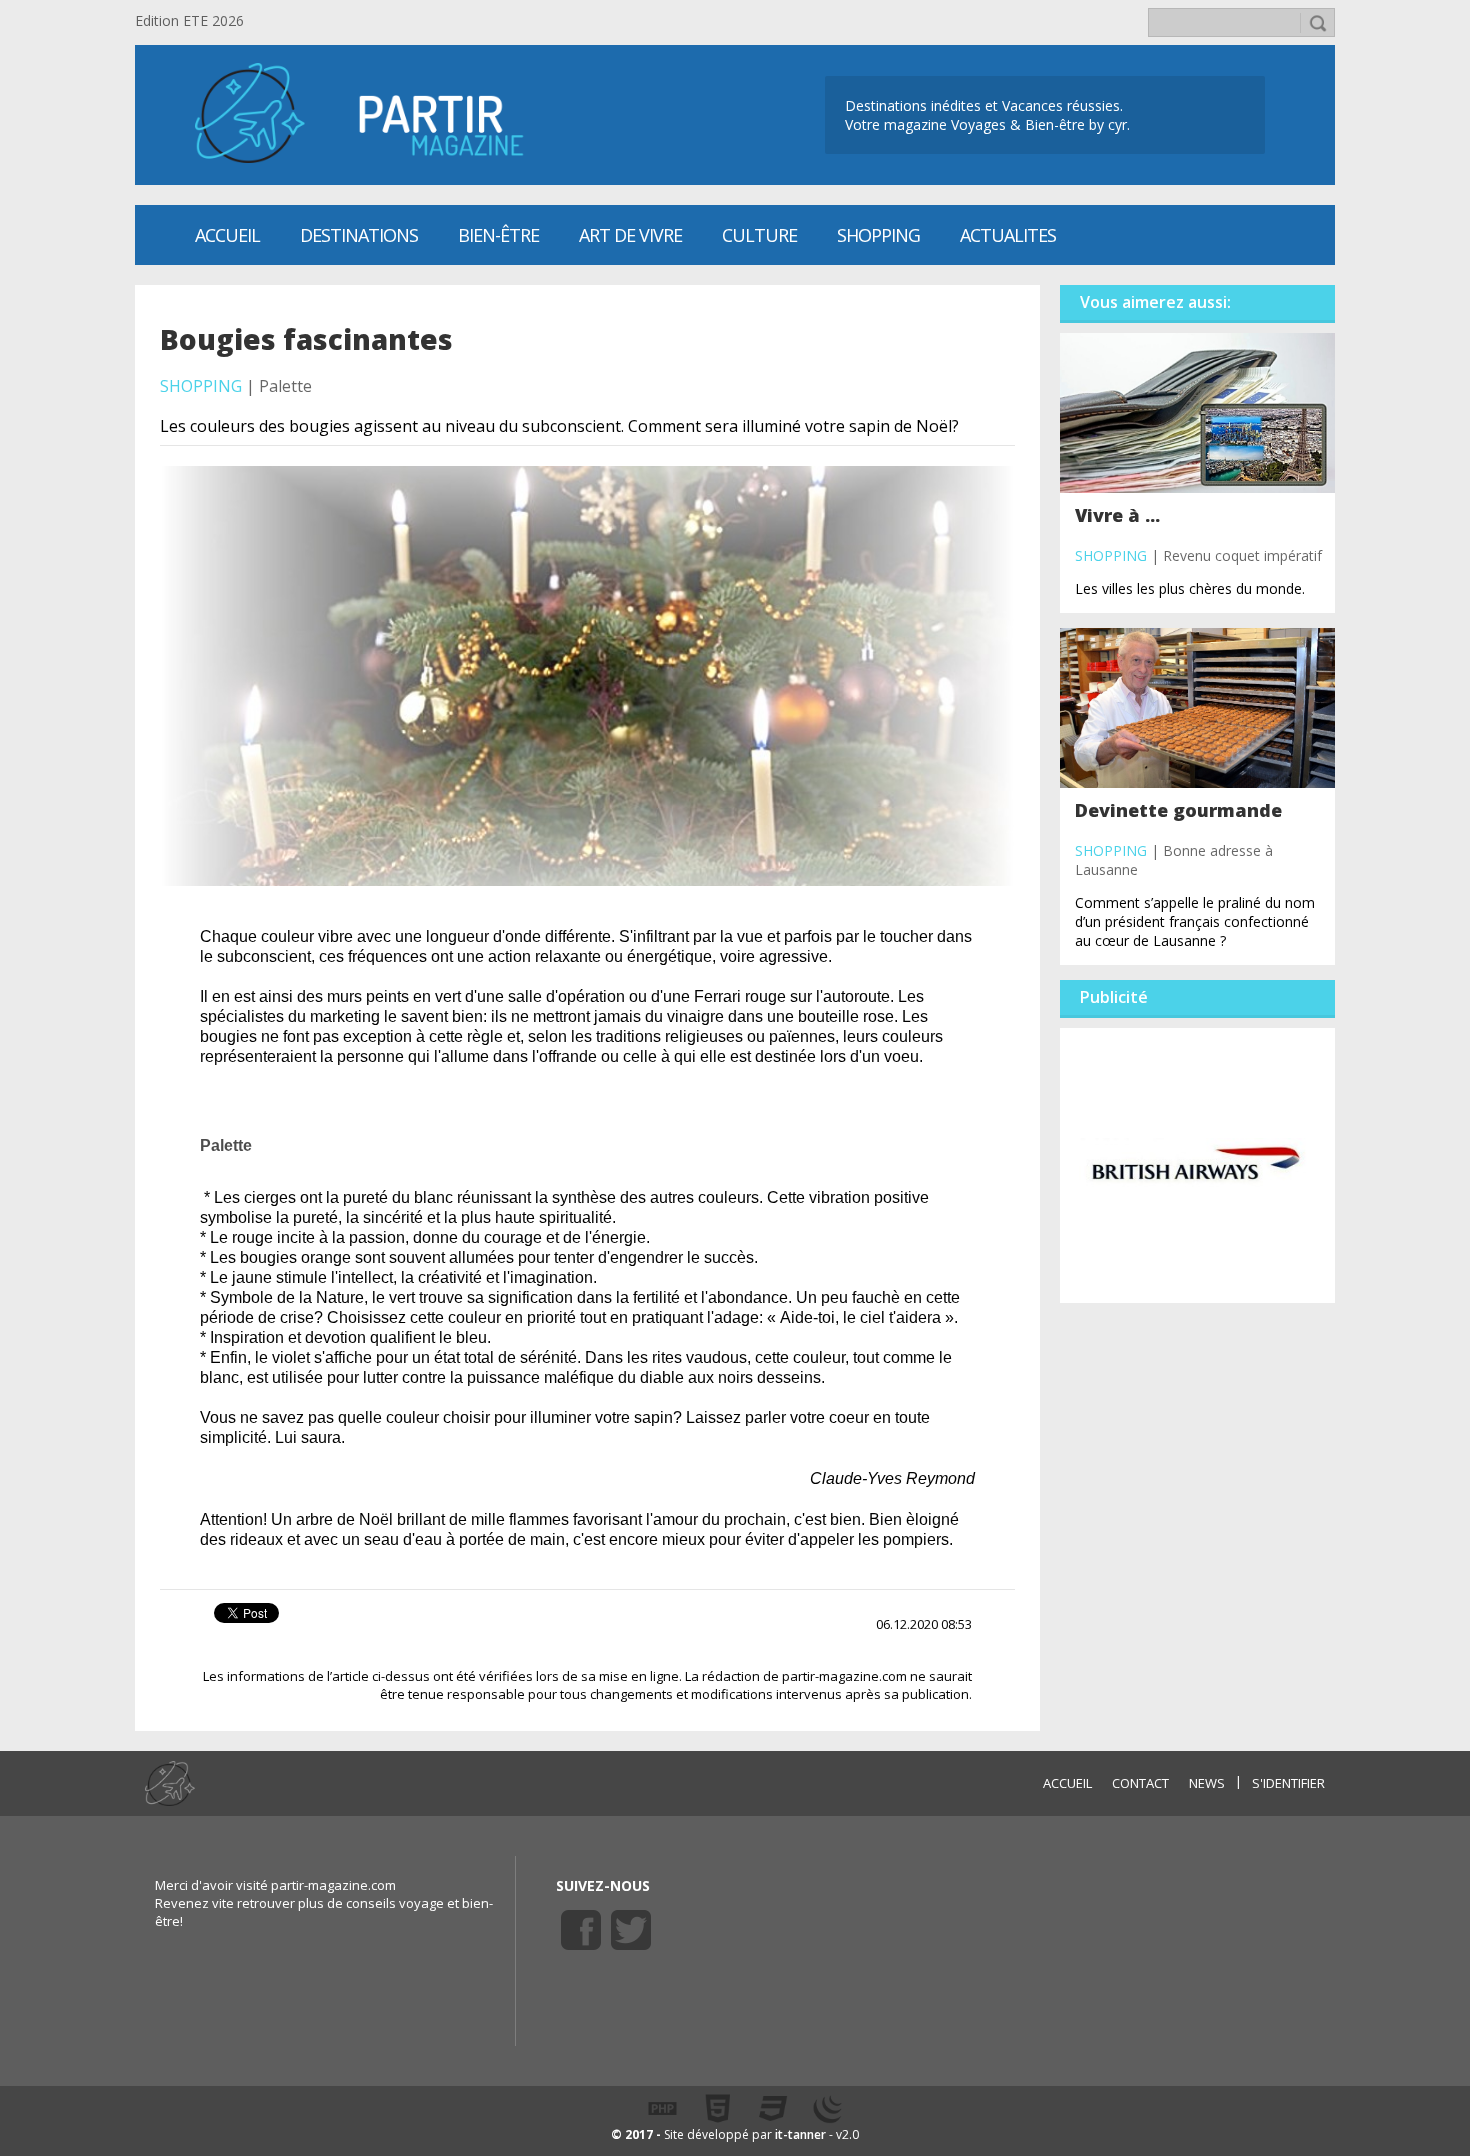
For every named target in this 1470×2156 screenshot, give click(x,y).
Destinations (359, 235)
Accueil (227, 235)
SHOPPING (878, 235)
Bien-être (498, 235)
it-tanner (800, 2134)
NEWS (1207, 1783)
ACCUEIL (1067, 1783)
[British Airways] (1197, 1164)
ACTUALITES (1008, 235)
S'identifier (1288, 1783)
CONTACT (1140, 1783)
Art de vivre (630, 235)
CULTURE (759, 235)
